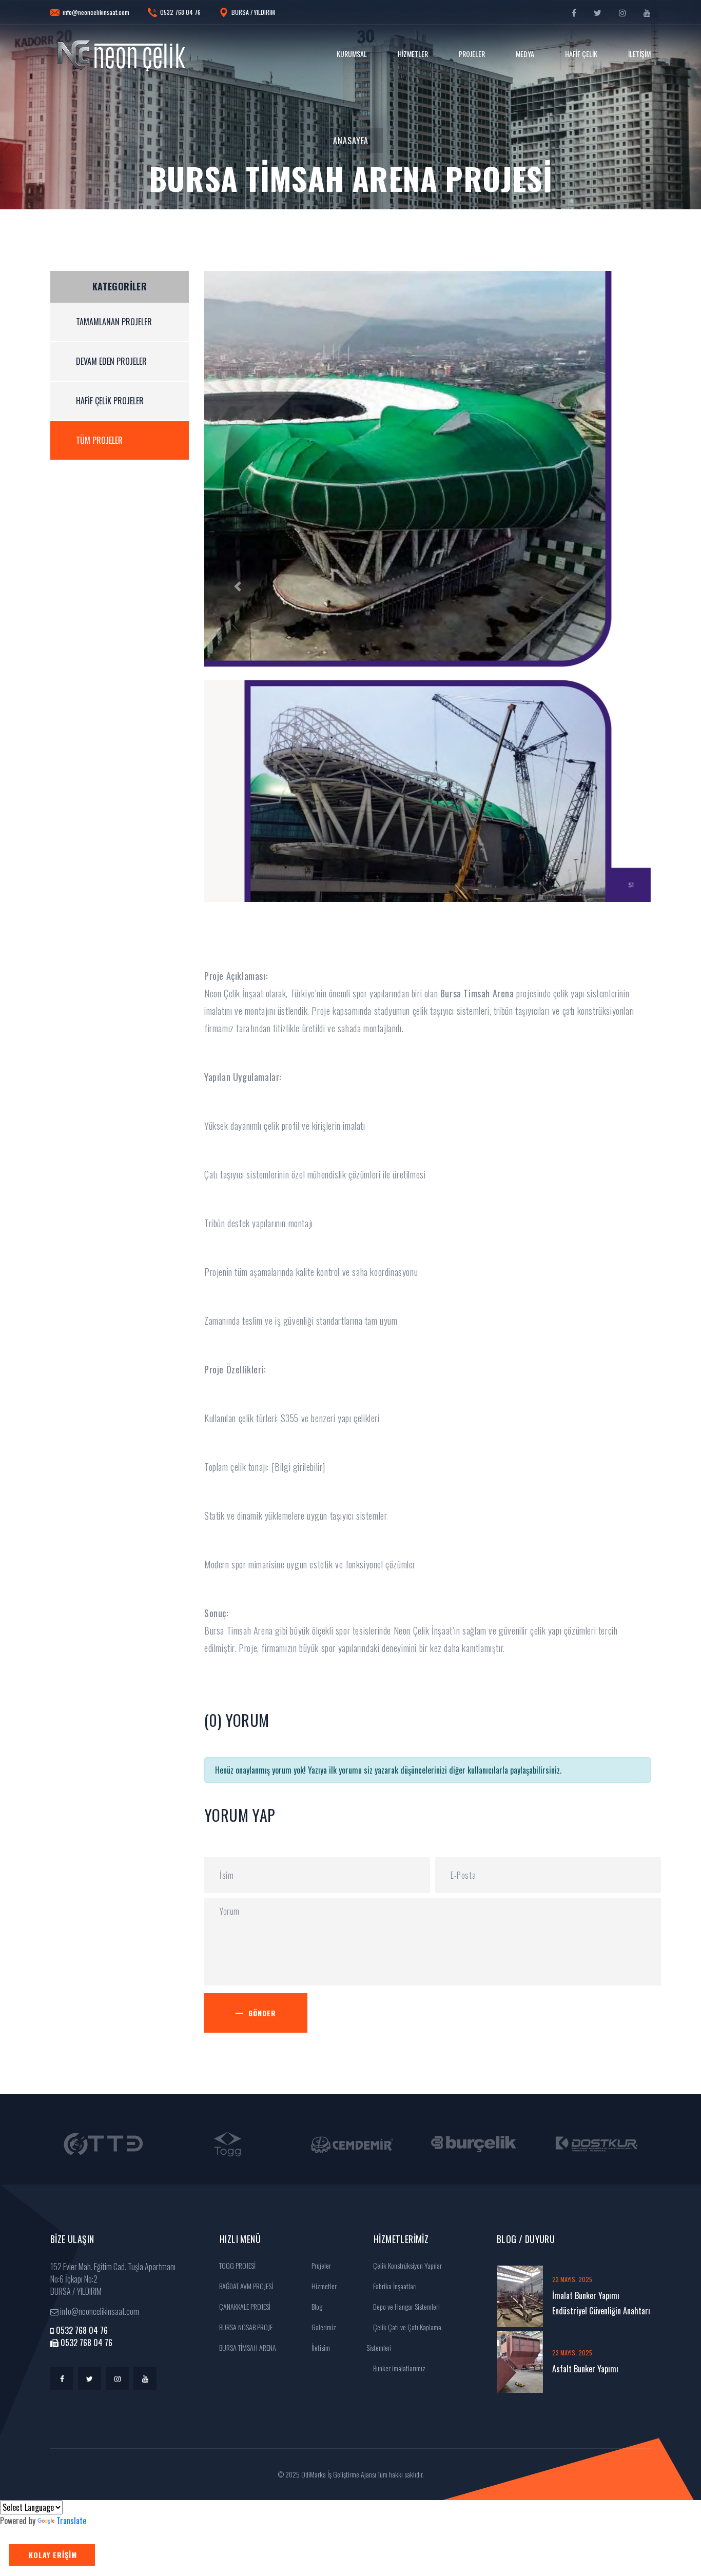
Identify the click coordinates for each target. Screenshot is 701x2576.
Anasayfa (351, 141)
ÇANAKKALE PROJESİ (244, 2306)
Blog (316, 2306)
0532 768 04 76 (180, 12)
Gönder (262, 2013)
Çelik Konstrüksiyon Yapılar (407, 2265)
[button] (238, 586)
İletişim (639, 54)
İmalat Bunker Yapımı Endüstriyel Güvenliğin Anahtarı (601, 2303)
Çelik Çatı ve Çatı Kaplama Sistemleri (404, 2337)
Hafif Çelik (581, 54)
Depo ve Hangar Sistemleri (406, 2306)
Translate (71, 2521)
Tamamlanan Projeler (114, 322)
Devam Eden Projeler (111, 361)
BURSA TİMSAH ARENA (247, 2347)
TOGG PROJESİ (237, 2265)
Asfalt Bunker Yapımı (585, 2369)
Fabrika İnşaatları (394, 2286)
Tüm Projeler (99, 440)
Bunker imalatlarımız (398, 2368)
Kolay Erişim (53, 2555)
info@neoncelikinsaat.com (96, 12)
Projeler (472, 54)
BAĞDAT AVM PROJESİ (245, 2286)
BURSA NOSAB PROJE (245, 2327)
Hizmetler (413, 54)
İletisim (320, 2347)
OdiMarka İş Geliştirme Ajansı (339, 2474)
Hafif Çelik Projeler (110, 401)
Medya (525, 54)
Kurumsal (352, 54)
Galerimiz (323, 2327)
